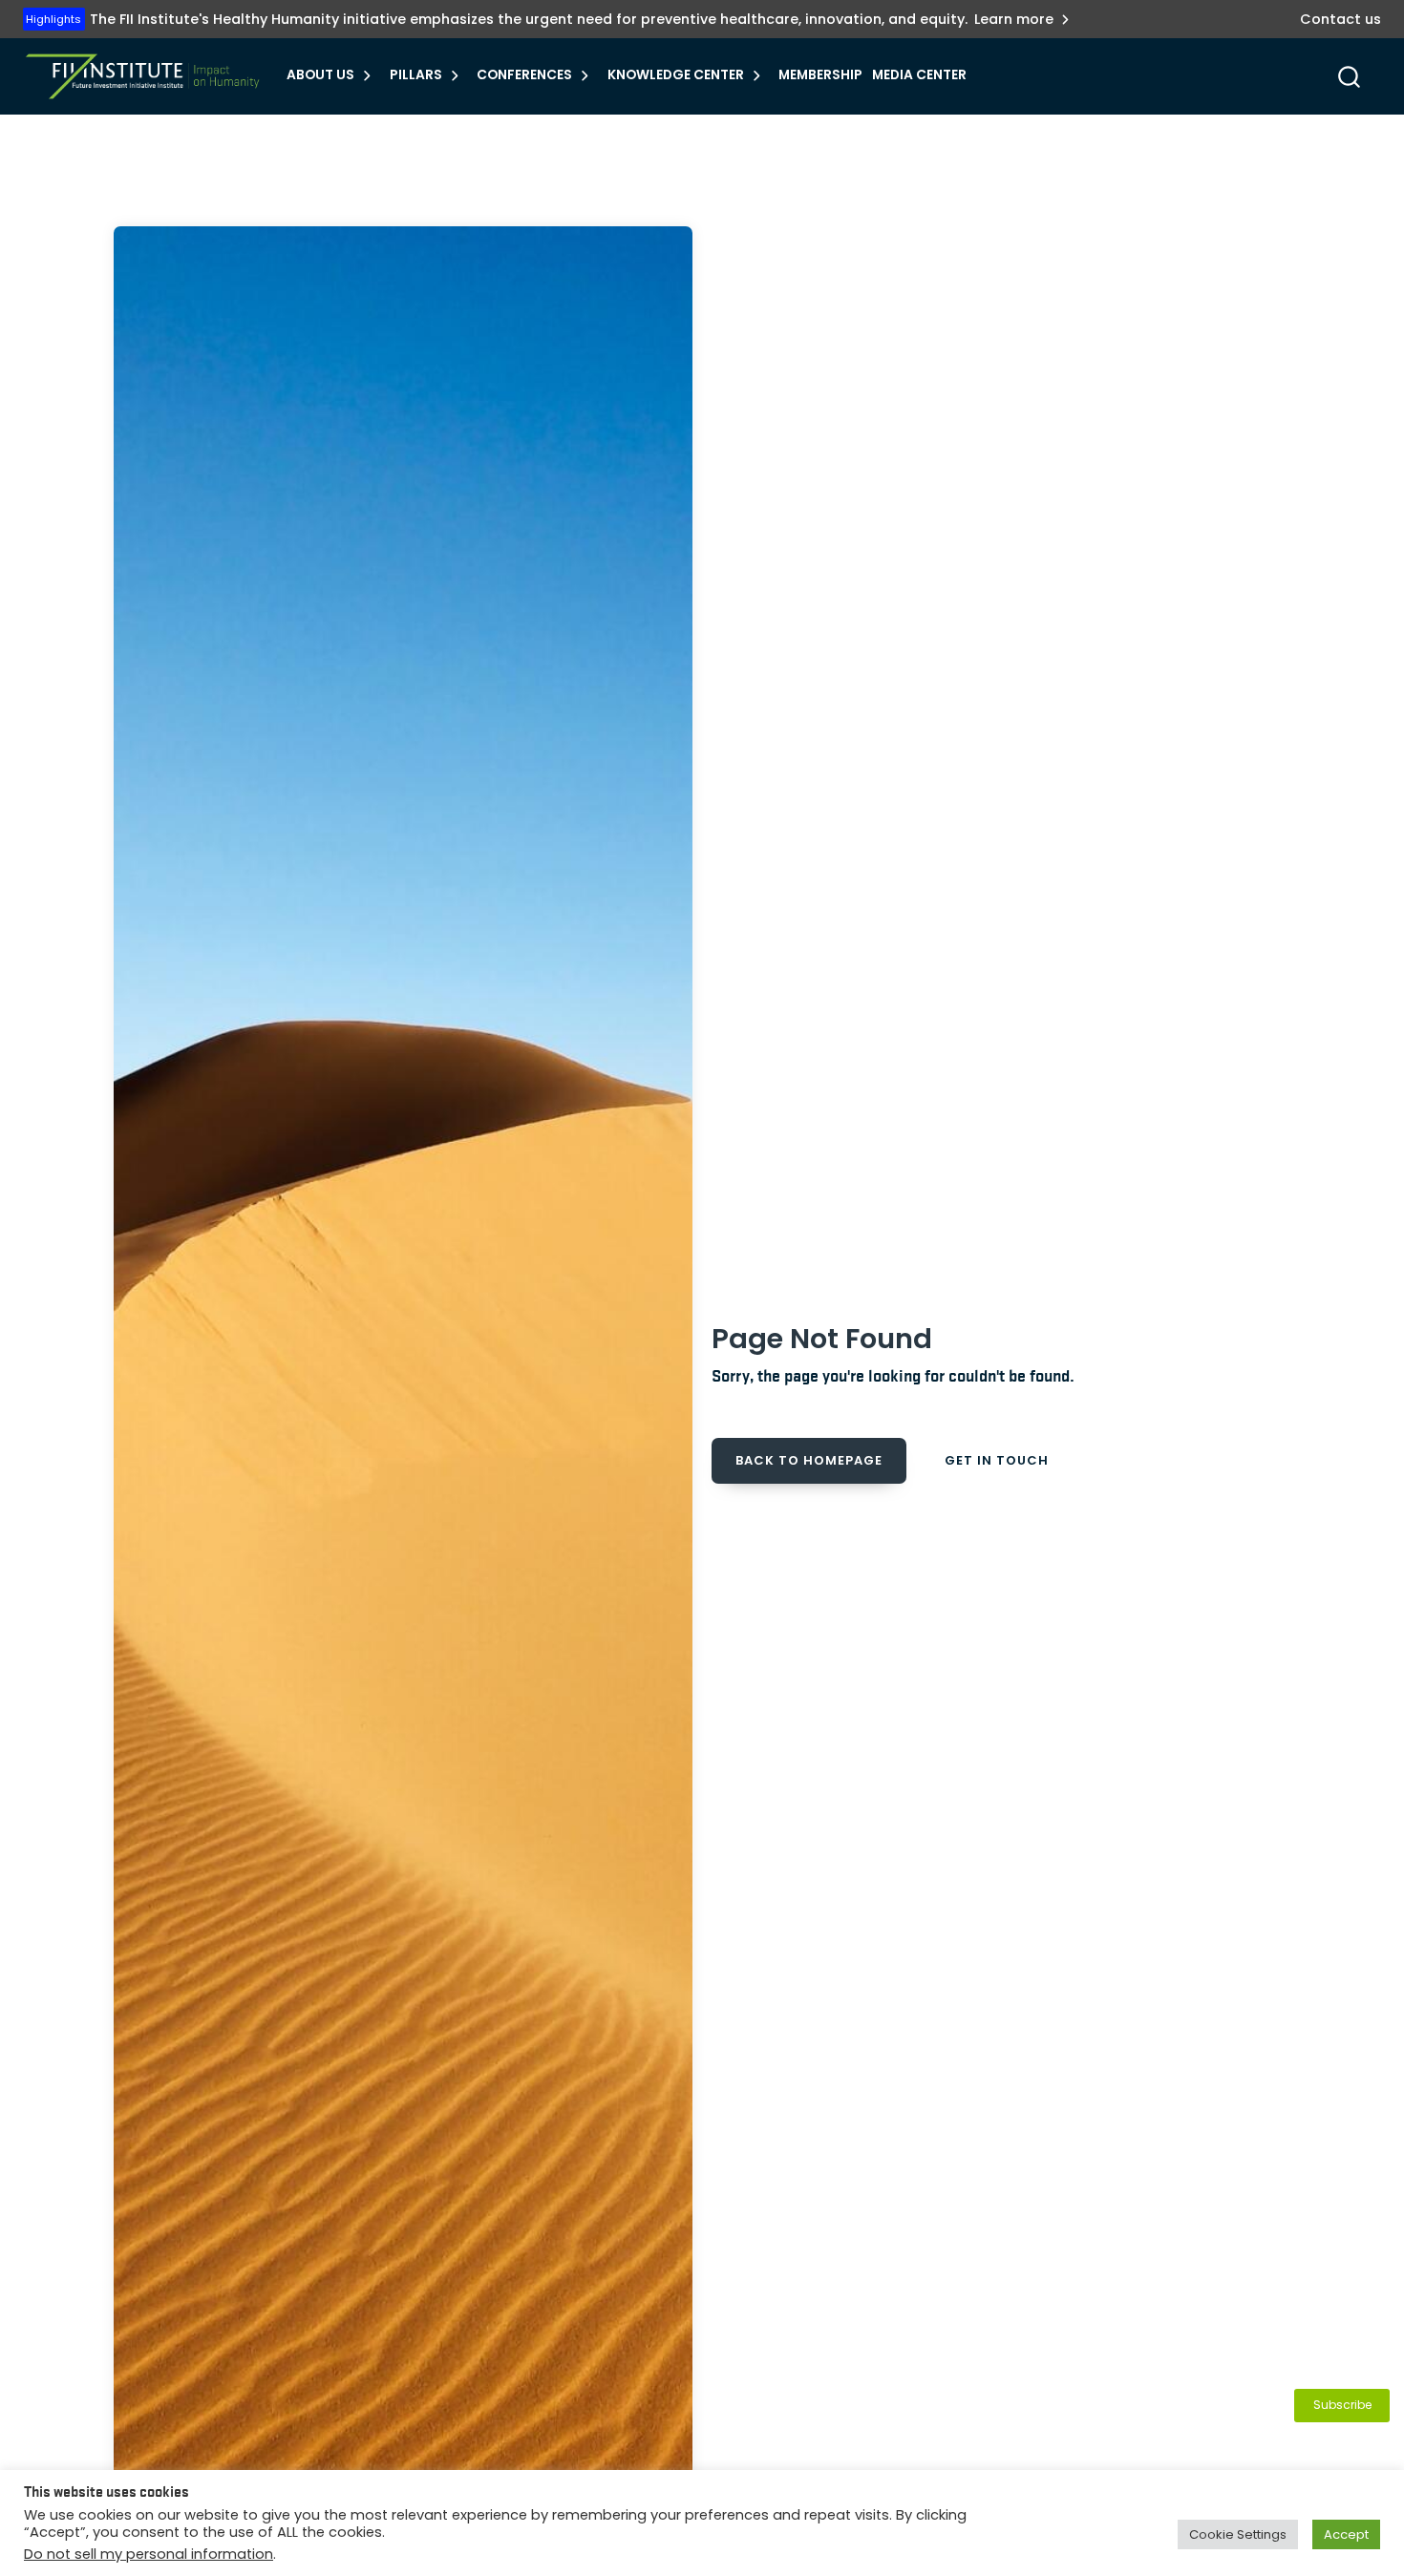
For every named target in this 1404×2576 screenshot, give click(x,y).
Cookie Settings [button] (1238, 2534)
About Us (320, 75)
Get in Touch (997, 1460)
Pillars (416, 75)
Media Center (919, 75)
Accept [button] (1346, 2534)
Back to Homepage (809, 1460)
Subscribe (1342, 2405)
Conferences (524, 75)
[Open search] (1349, 77)
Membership (820, 75)
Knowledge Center (676, 75)
